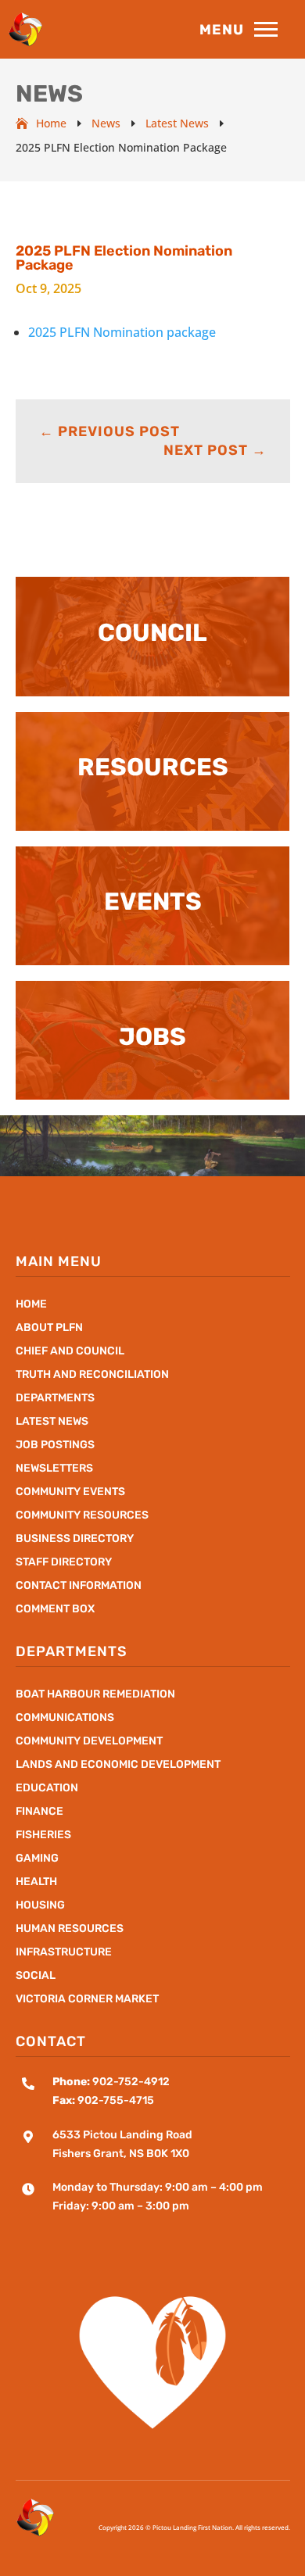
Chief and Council (70, 1352)
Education (47, 1789)
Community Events (70, 1492)
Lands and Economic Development (118, 1765)
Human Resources (70, 1929)
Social (36, 1976)
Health (36, 1882)
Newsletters (54, 1469)
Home (31, 1305)
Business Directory (75, 1539)
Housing (40, 1906)
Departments (55, 1399)
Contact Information (79, 1586)
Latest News (52, 1422)
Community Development (89, 1742)
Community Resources (82, 1516)
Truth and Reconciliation (92, 1375)
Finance (39, 1812)
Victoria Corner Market (87, 2000)
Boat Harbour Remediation (95, 1695)
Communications (65, 1718)
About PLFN (49, 1328)
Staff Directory (64, 1563)
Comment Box (55, 1610)
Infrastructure (64, 1953)
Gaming (37, 1859)
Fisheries (43, 1835)
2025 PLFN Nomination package (122, 332)
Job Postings (55, 1445)
